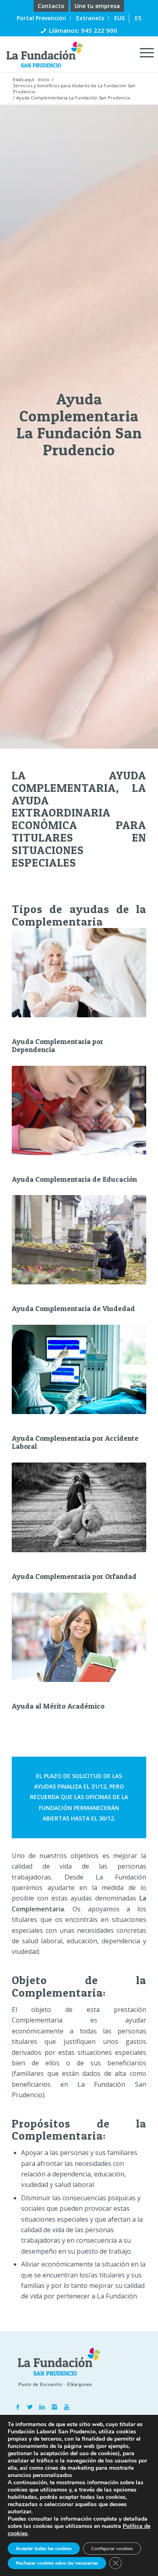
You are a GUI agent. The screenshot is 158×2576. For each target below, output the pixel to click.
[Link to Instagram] (54, 2407)
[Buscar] (125, 52)
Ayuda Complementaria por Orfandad (74, 1576)
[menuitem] (51, 6)
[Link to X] (30, 2407)
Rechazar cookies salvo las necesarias (57, 2563)
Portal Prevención (41, 18)
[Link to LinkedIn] (42, 2407)
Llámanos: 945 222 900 (83, 30)
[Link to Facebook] (18, 2407)
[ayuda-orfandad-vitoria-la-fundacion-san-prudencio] (79, 1507)
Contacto (51, 6)
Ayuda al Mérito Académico (58, 1706)
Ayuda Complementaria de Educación (74, 1179)
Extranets (90, 18)
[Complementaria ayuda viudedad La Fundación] (79, 1240)
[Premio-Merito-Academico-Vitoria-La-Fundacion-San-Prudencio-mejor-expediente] (79, 1637)
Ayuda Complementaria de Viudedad (73, 1308)
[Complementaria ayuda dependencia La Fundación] (79, 973)
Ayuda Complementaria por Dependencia (58, 1045)
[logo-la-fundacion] (64, 54)
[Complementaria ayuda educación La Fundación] (79, 1110)
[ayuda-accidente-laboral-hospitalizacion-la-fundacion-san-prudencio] (79, 1369)
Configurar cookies (112, 2549)
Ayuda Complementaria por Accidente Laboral (75, 1442)
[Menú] (143, 52)
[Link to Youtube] (66, 2407)
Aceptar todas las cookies (44, 2549)
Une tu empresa (97, 6)
